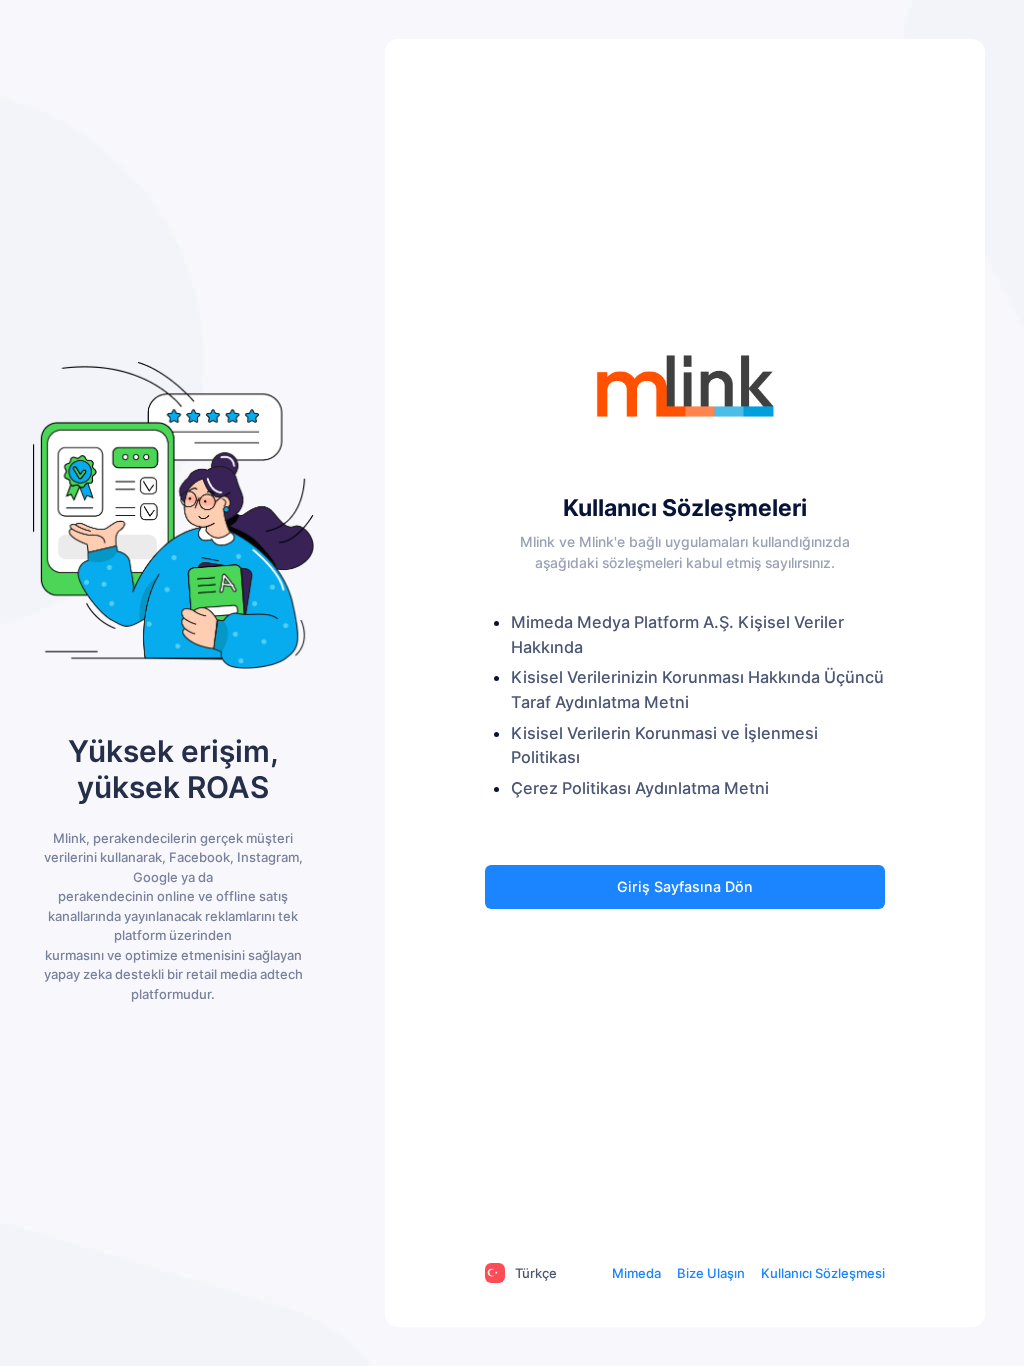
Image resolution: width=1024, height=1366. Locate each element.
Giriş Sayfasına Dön (685, 886)
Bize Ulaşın (711, 1273)
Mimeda (636, 1273)
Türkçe (536, 1273)
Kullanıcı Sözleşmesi (823, 1273)
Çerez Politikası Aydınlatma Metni (640, 788)
